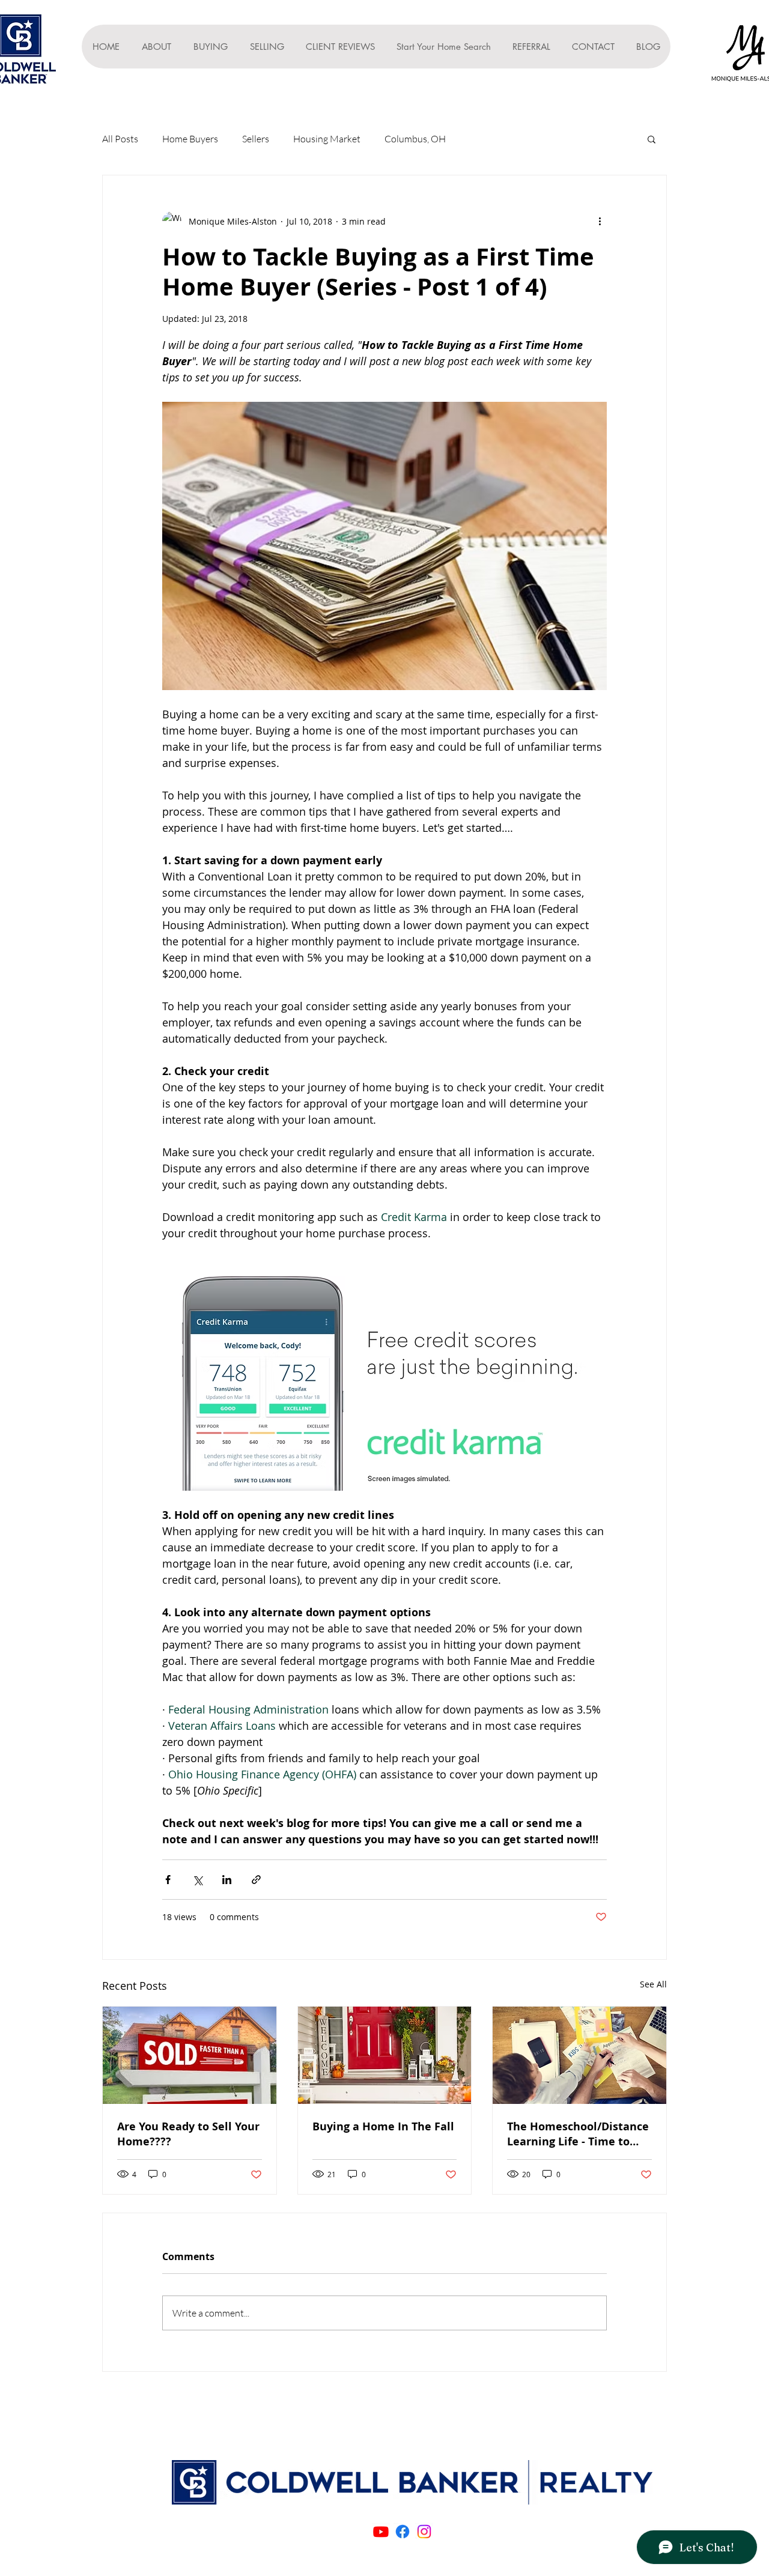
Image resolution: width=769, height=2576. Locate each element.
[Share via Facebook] (168, 1880)
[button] (652, 139)
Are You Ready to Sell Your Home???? (188, 2134)
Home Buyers (190, 139)
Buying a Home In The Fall (383, 2126)
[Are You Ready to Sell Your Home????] (190, 2055)
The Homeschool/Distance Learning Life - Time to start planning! (578, 2134)
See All (653, 1984)
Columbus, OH (415, 139)
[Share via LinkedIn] (227, 1880)
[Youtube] (381, 2532)
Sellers (256, 139)
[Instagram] (424, 2532)
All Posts (120, 139)
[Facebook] (403, 2532)
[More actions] (600, 221)
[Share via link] (256, 1880)
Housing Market (327, 139)
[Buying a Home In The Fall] (385, 2055)
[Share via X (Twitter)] (197, 1880)
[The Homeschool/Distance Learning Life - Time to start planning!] (579, 2055)
